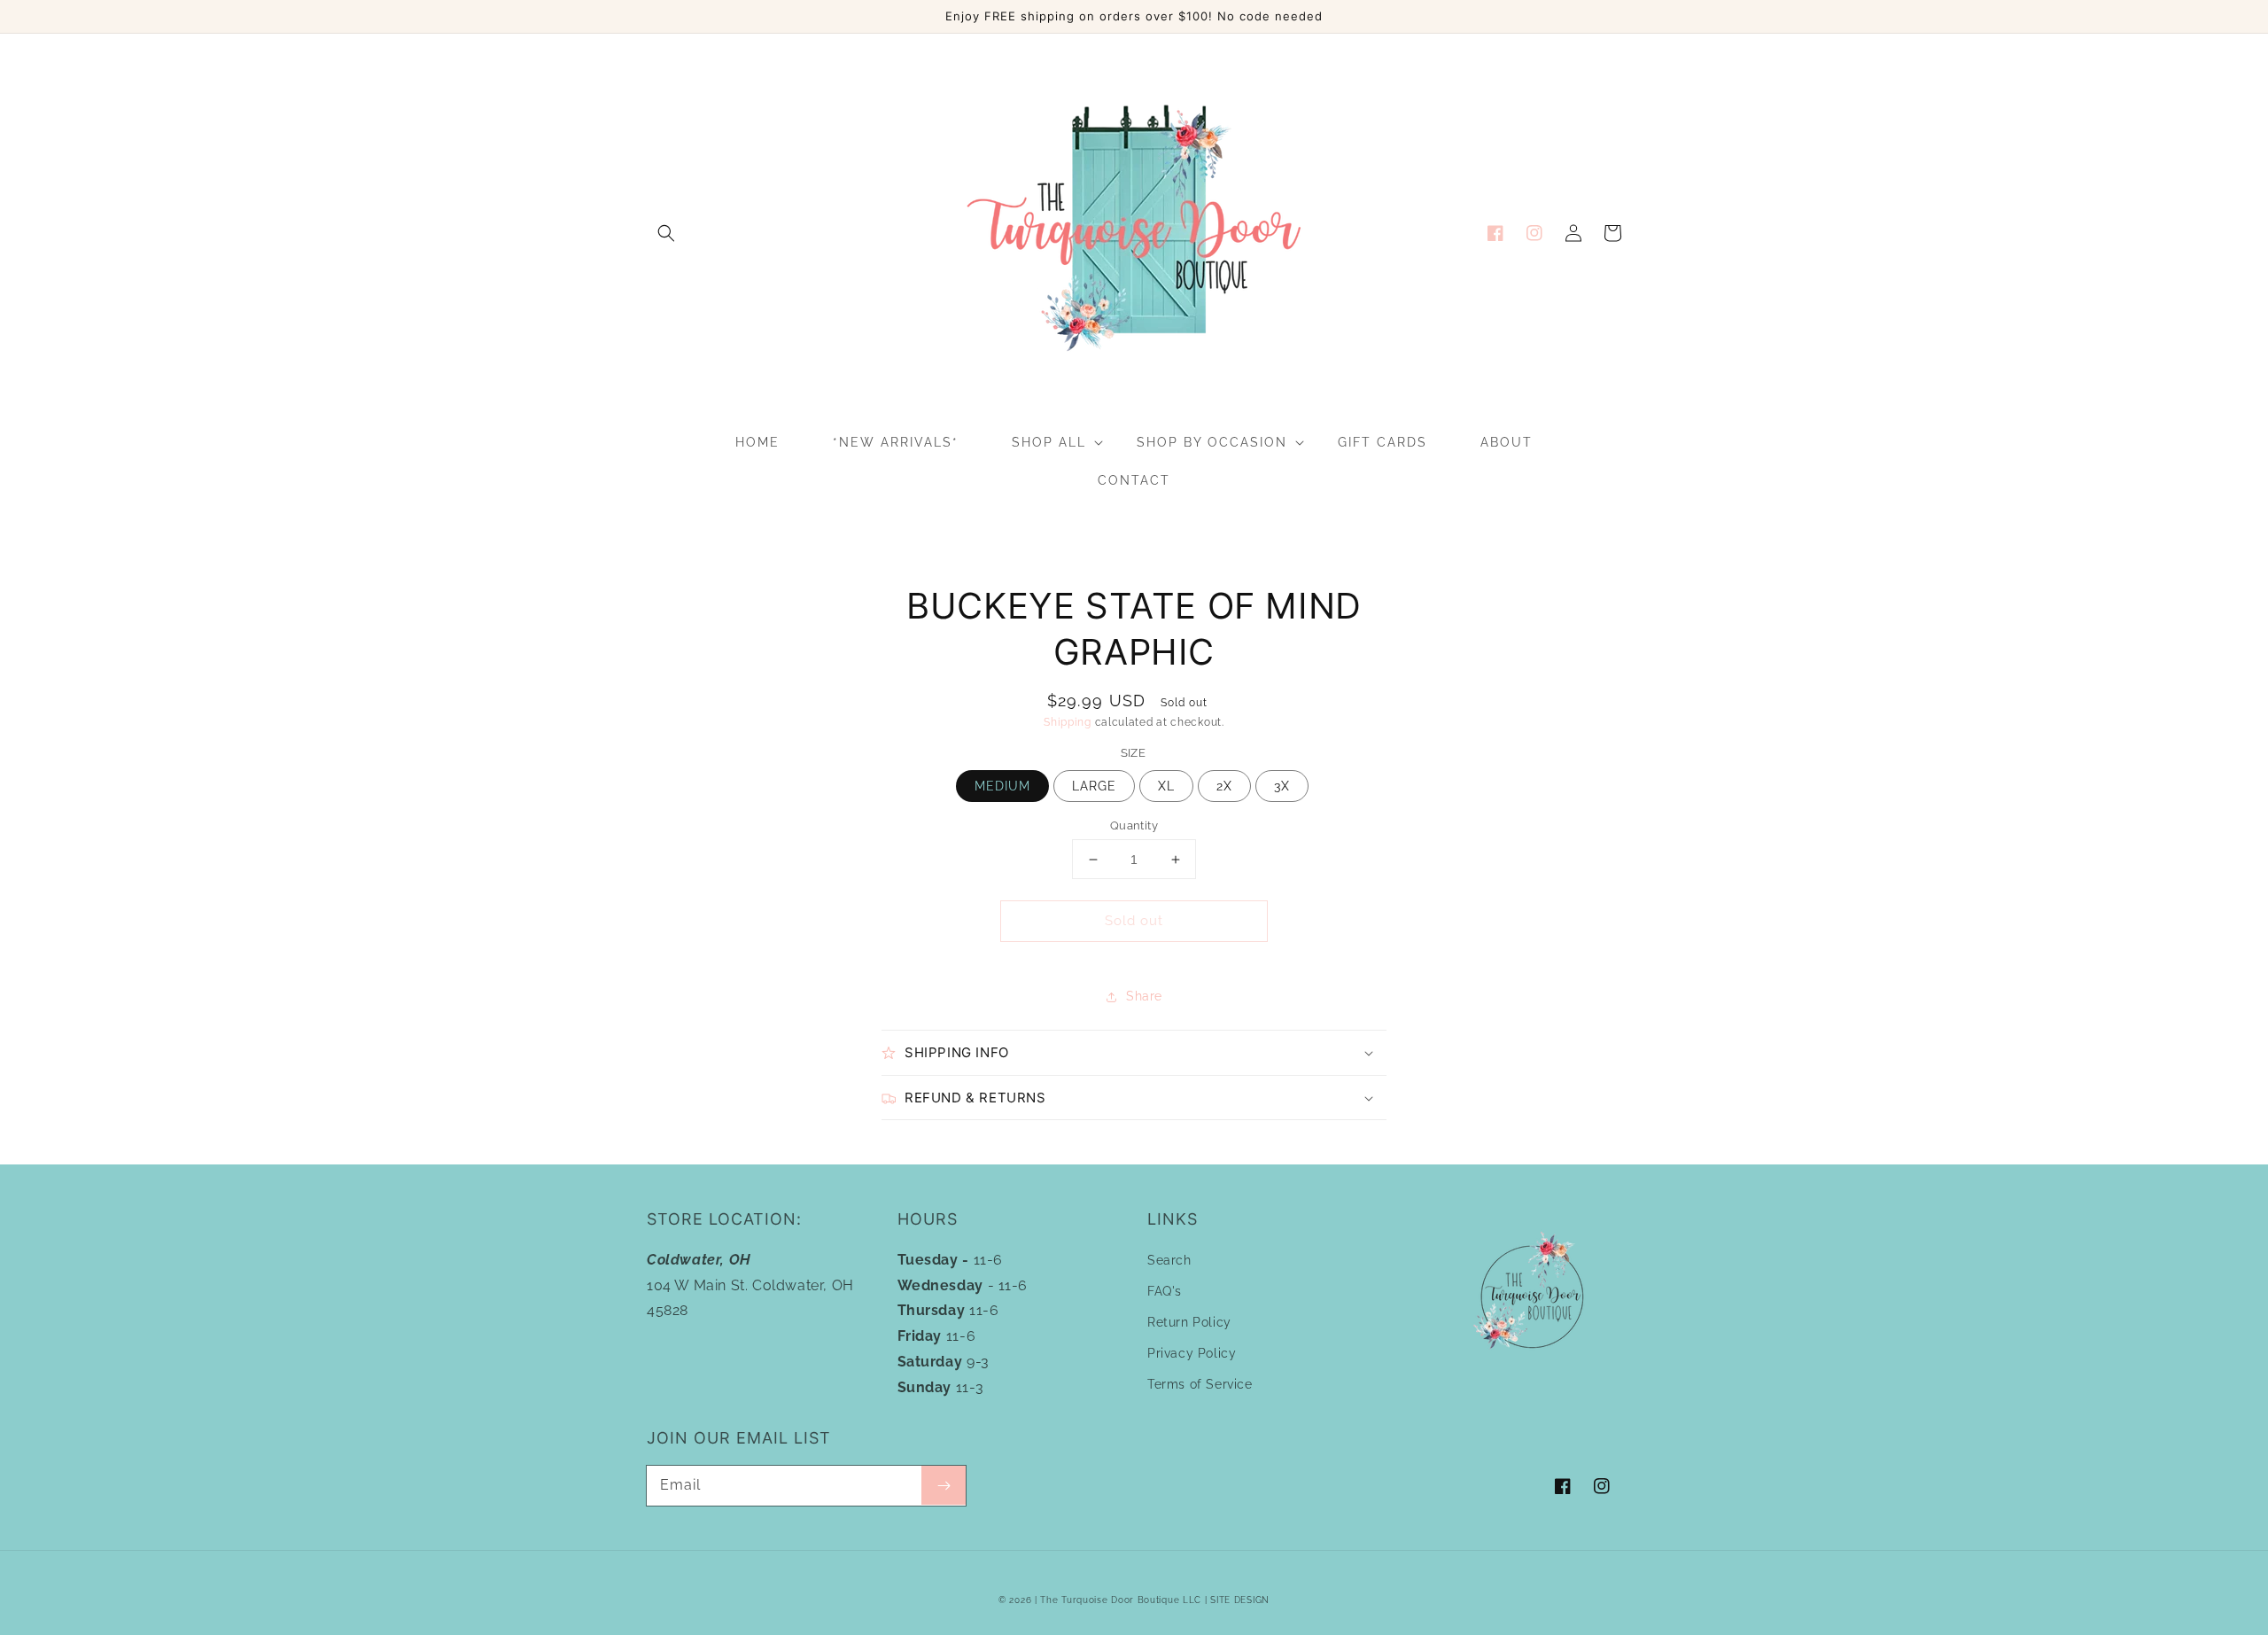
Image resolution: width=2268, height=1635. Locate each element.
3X (1282, 786)
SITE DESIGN (1240, 1600)
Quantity (1134, 825)
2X (1224, 786)
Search (1169, 1260)
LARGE (1094, 786)
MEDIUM (1002, 786)
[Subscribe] (944, 1485)
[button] (666, 233)
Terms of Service (1200, 1384)
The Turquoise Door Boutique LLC (1121, 1600)
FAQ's (1165, 1291)
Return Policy (1189, 1322)
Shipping (1068, 722)
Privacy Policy (1192, 1353)
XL (1166, 786)
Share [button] (1144, 996)
